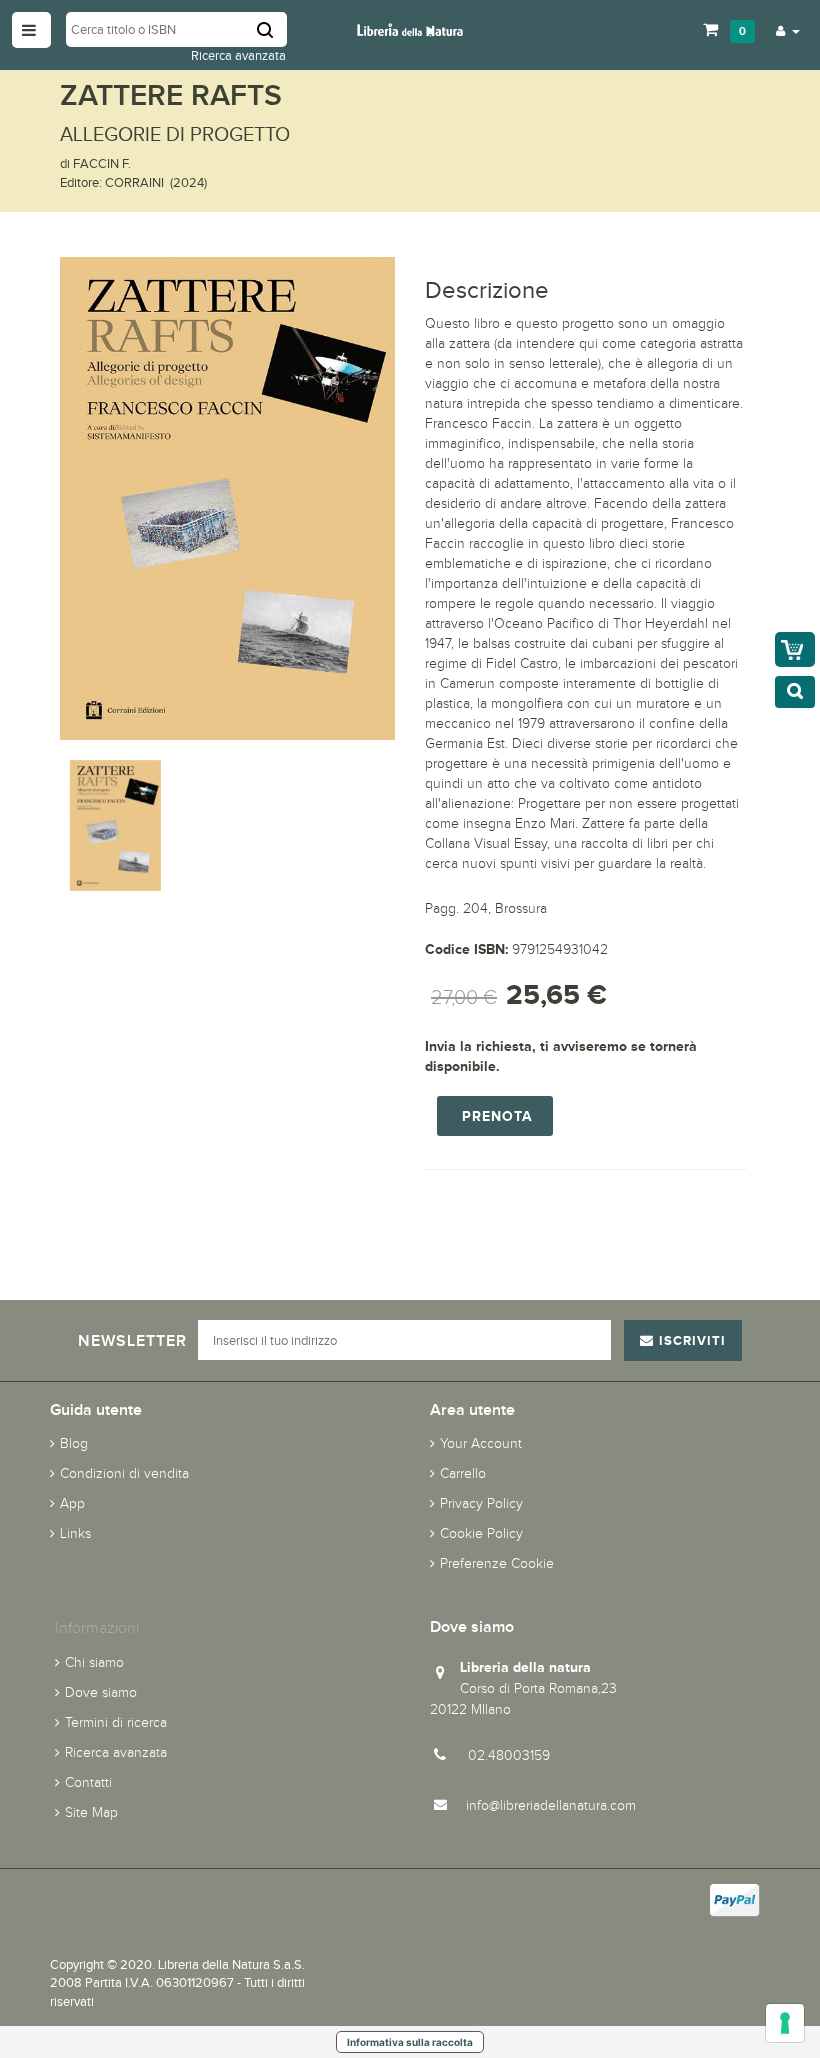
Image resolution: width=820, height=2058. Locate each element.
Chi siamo (94, 1662)
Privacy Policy (481, 1503)
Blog (74, 1443)
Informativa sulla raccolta (410, 2042)
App (72, 1503)
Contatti (88, 1782)
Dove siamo (101, 1692)
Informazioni (97, 1627)
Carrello (463, 1473)
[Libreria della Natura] (410, 28)
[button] (788, 30)
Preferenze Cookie (497, 1563)
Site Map (91, 1812)
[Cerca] (272, 29)
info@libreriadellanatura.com (551, 1805)
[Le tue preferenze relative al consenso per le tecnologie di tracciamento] (785, 2023)
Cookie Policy (481, 1533)
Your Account (481, 1443)
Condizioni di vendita (124, 1473)
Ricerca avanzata (238, 55)
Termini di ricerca (116, 1722)
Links (75, 1533)
